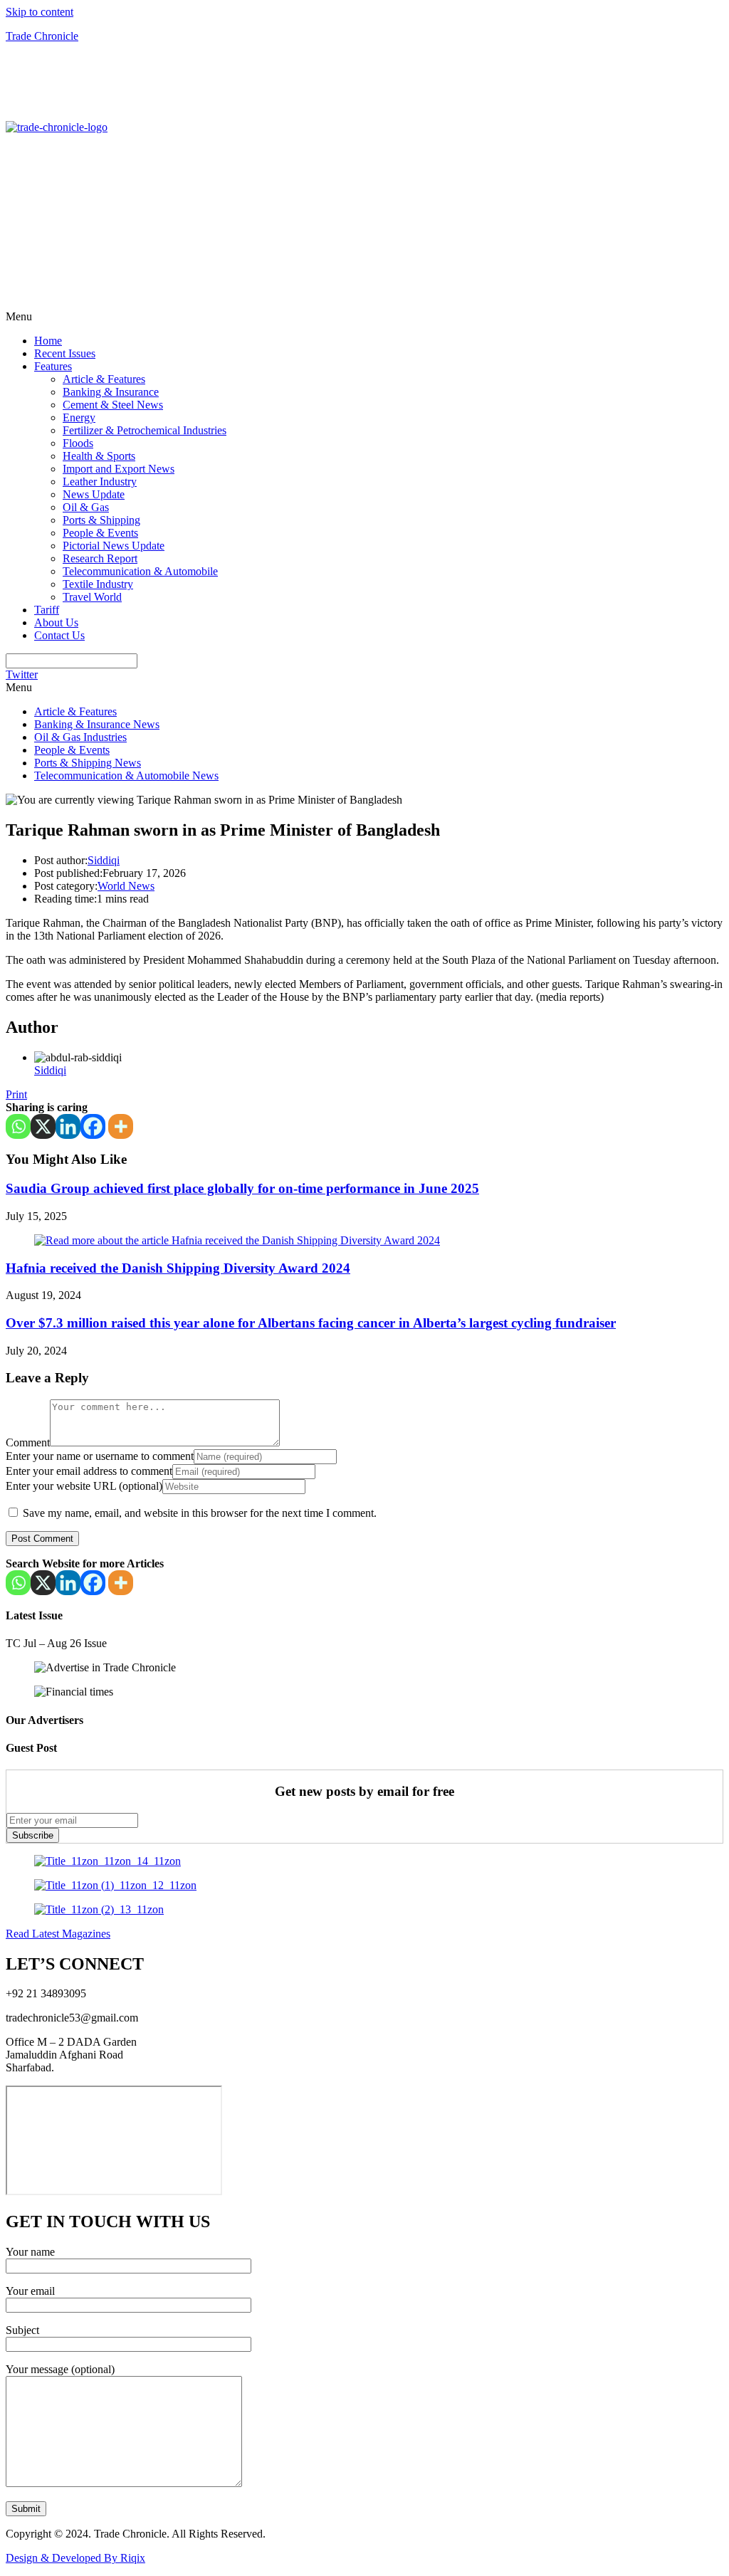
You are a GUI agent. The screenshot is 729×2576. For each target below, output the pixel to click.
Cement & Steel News (113, 405)
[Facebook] (93, 1126)
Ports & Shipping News (88, 763)
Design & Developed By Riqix (75, 2558)
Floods (78, 443)
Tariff (47, 610)
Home (48, 341)
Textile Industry (98, 584)
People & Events (100, 533)
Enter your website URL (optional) (84, 1486)
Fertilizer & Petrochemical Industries (145, 430)
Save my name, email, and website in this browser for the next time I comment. (200, 1513)
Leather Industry (100, 482)
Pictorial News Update (114, 546)
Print (16, 1094)
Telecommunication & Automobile (140, 571)
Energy (79, 417)
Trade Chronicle (42, 36)
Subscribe (33, 1835)
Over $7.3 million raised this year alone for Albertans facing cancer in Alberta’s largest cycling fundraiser (311, 1323)
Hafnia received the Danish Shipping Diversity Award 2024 (178, 1268)
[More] (121, 1126)
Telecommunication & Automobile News (126, 776)
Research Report (100, 558)
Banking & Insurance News (97, 724)
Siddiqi (104, 860)
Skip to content (40, 12)
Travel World (92, 597)
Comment (28, 1442)
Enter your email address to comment (89, 1471)
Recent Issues (65, 353)
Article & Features (104, 379)
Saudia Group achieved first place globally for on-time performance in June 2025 (242, 1188)
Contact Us (59, 635)
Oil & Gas (86, 507)
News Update (94, 494)
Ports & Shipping (101, 520)
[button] (364, 317)
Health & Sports (99, 456)
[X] (43, 1126)
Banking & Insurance (111, 392)
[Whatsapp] (18, 1126)
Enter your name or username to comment (100, 1456)
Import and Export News (119, 469)
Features (53, 366)
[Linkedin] (68, 1126)
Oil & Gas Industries (80, 737)
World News (126, 886)
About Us (56, 622)
